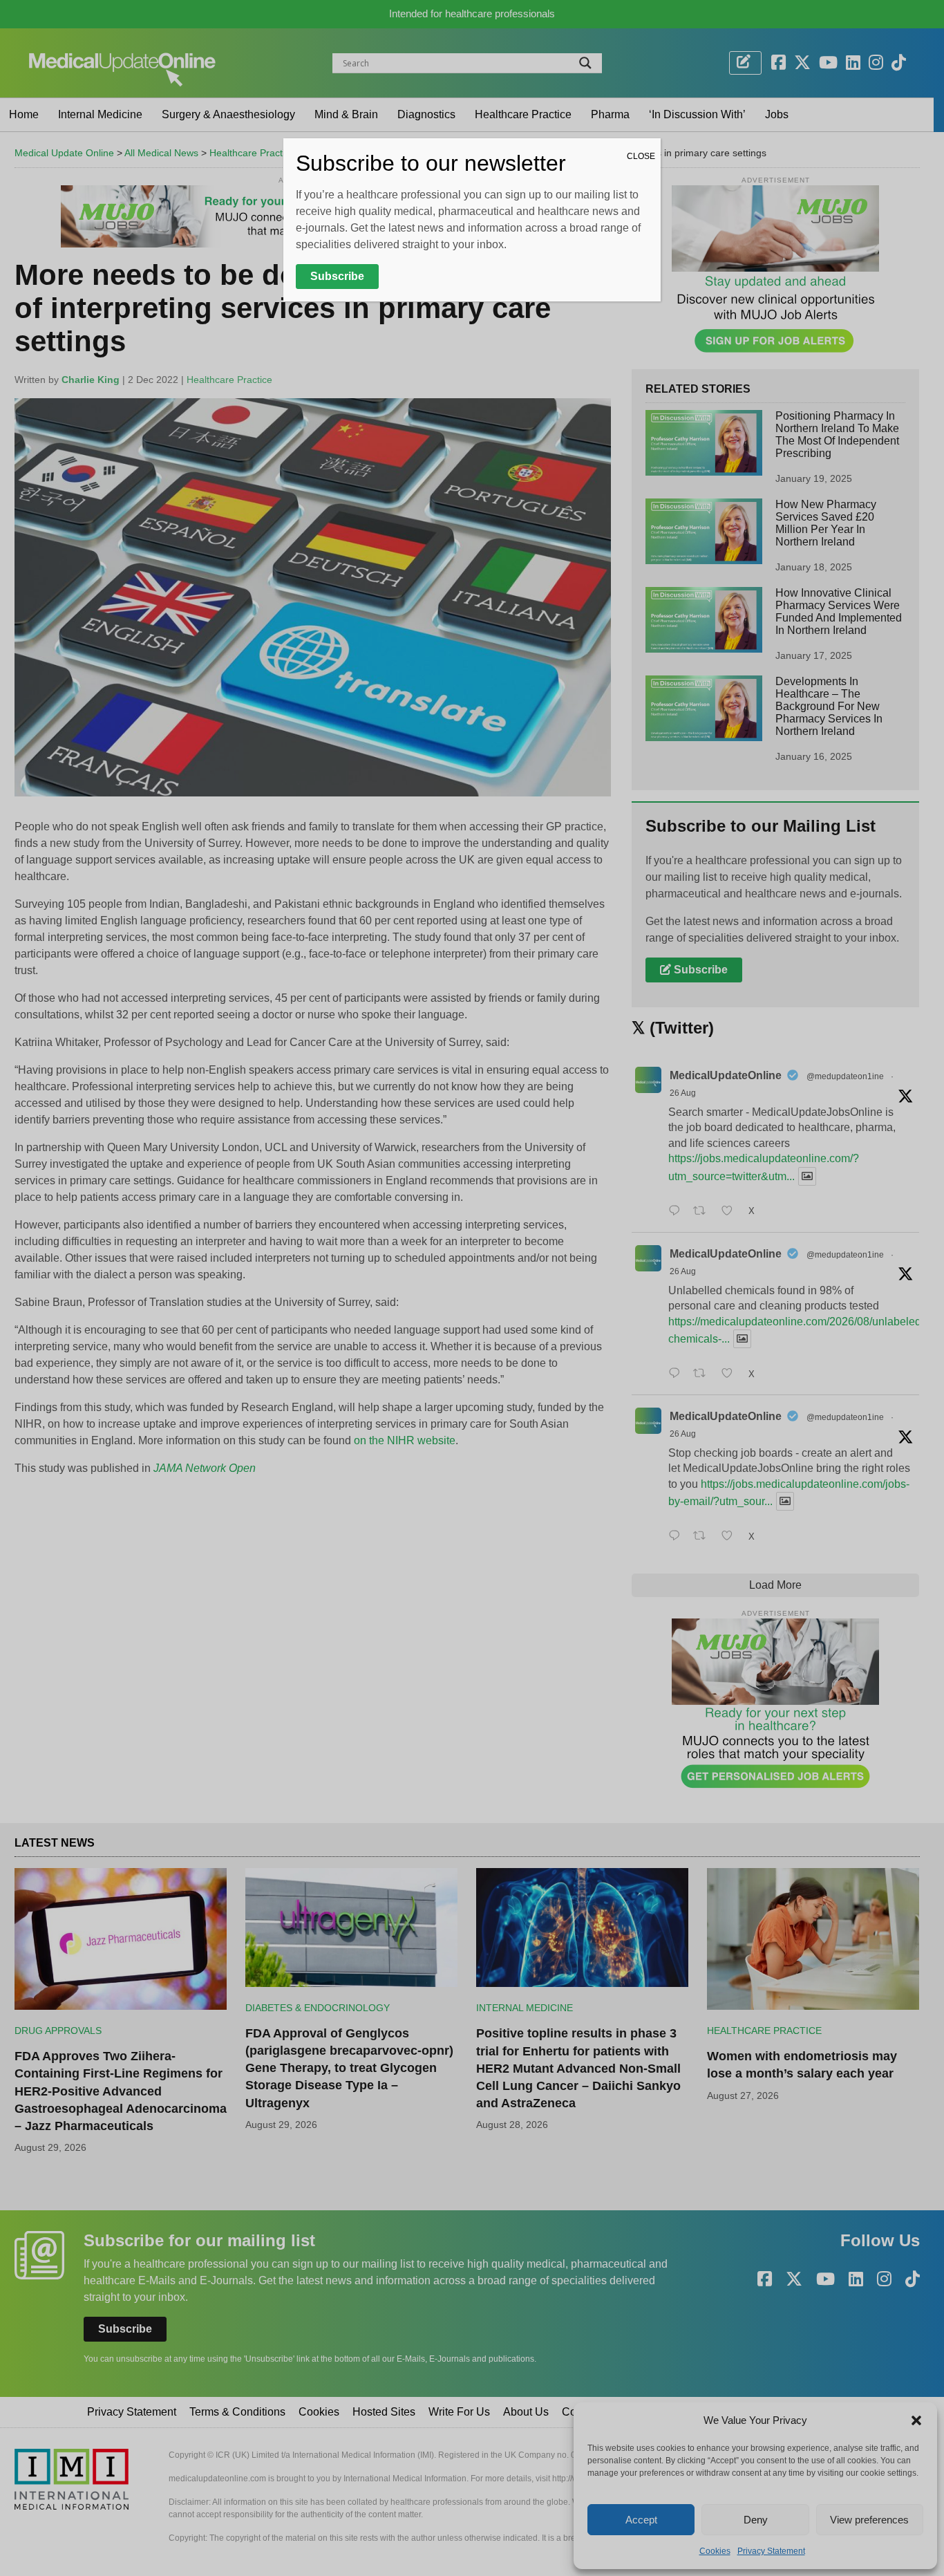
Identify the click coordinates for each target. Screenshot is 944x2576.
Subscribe (337, 276)
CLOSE (641, 156)
